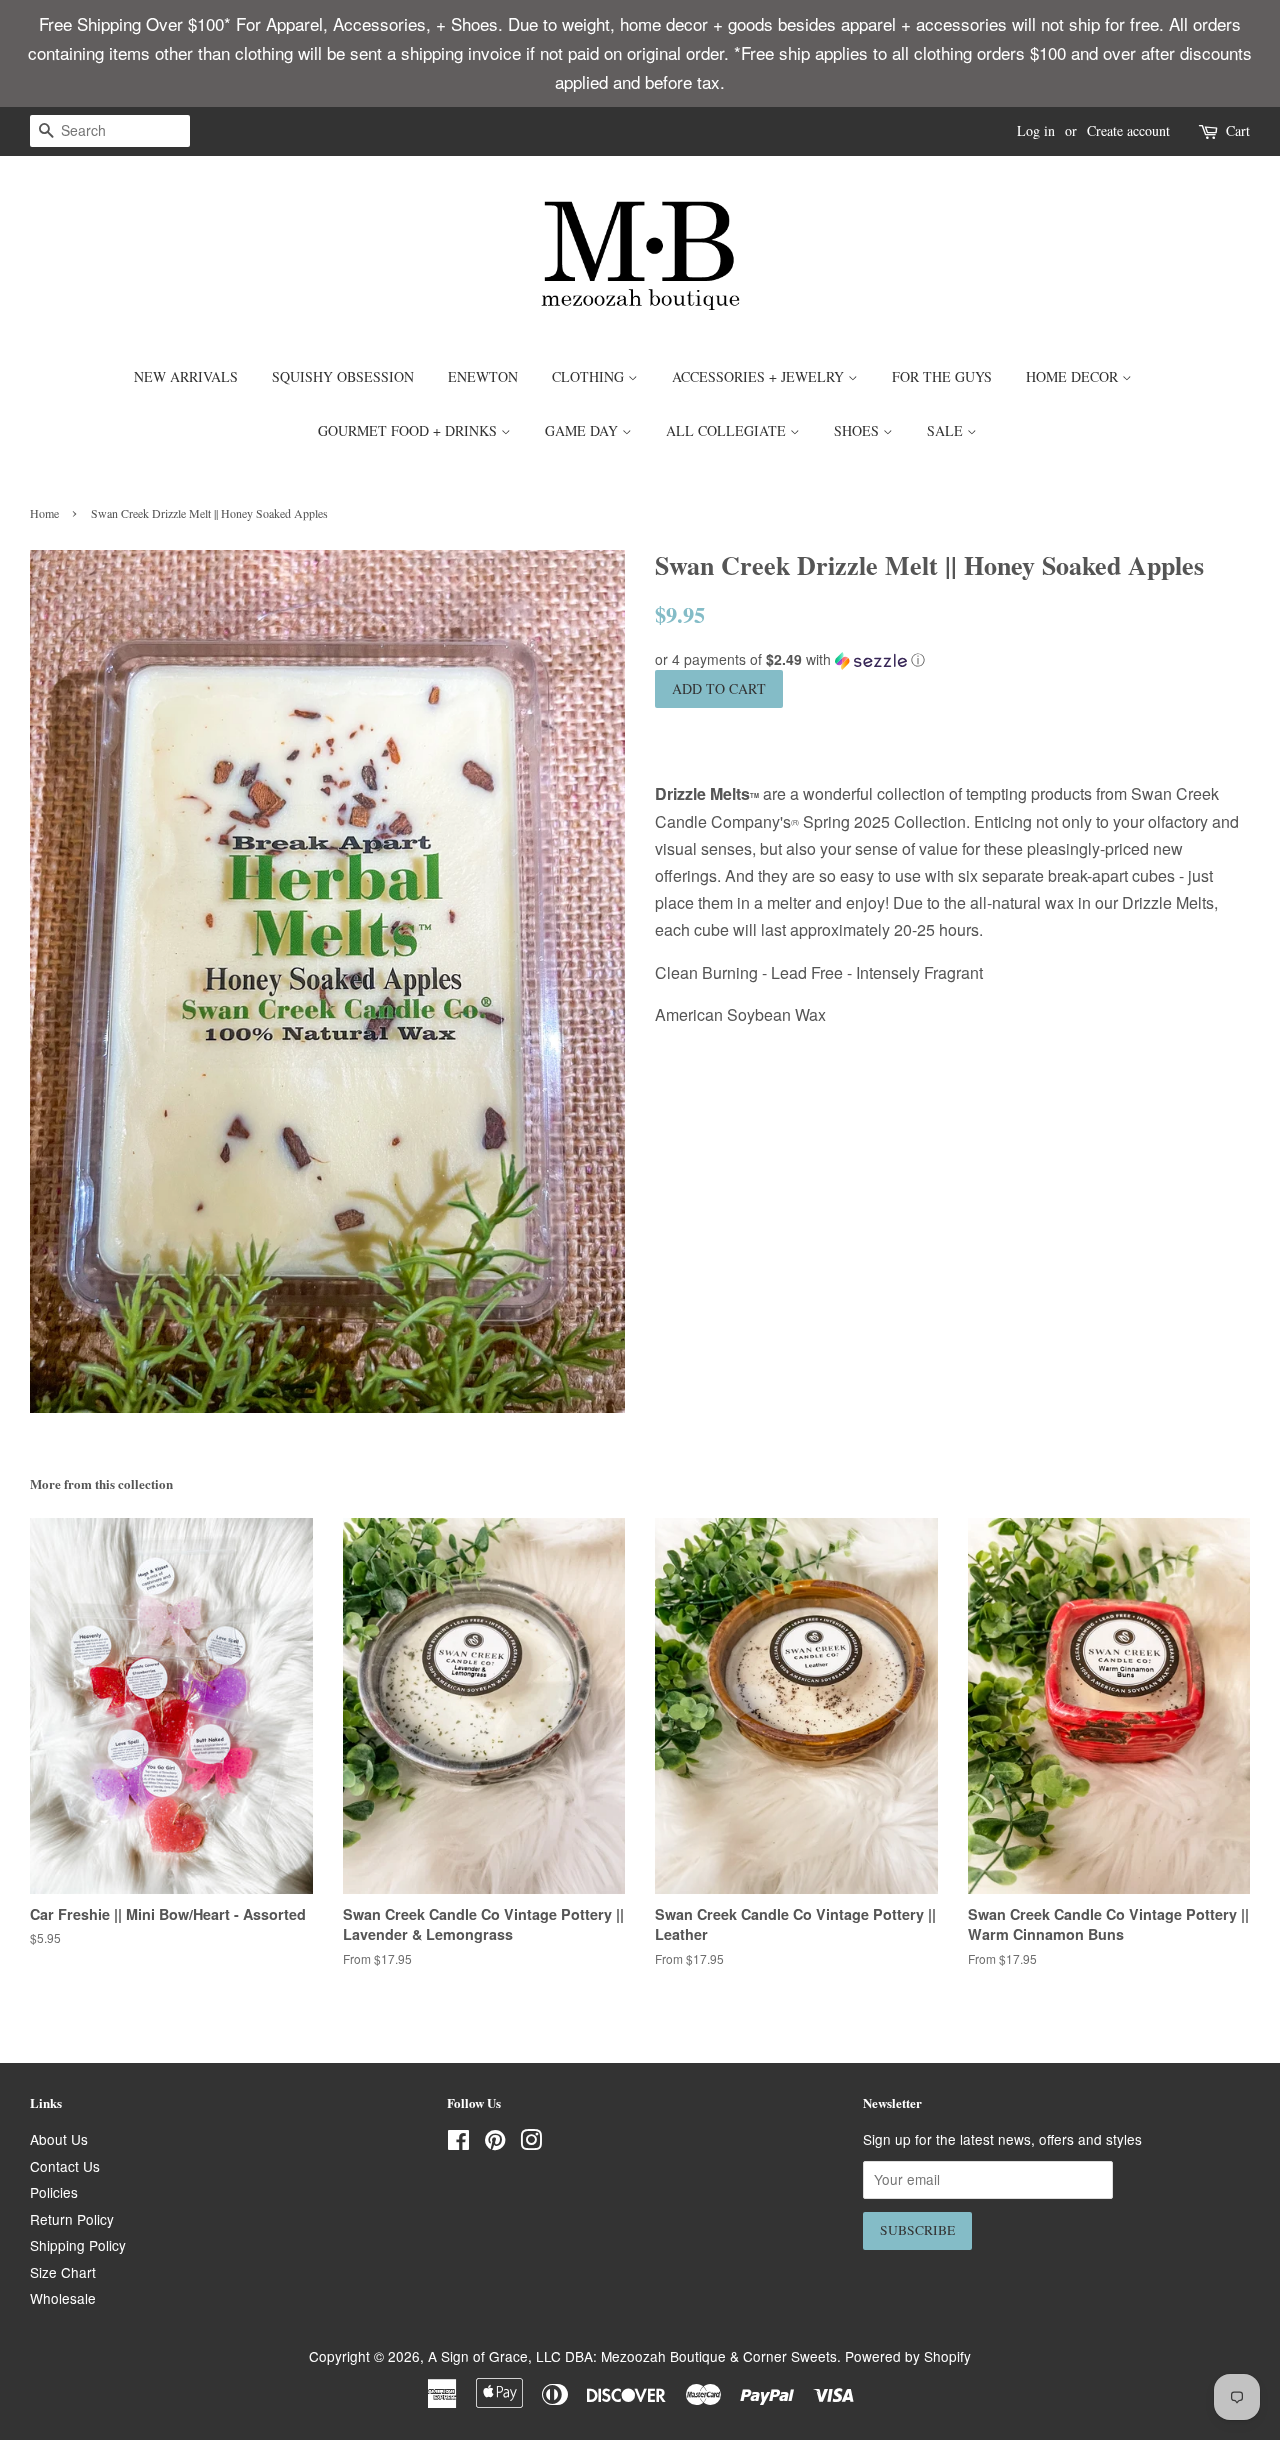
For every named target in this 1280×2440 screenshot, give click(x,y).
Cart (1238, 130)
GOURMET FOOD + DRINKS (409, 430)
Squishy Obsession (343, 376)
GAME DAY (583, 430)
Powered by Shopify (908, 2356)
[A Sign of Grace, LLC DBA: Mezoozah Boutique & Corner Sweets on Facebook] (458, 2143)
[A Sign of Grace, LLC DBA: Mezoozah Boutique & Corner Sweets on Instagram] (531, 2143)
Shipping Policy (78, 2245)
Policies (54, 2192)
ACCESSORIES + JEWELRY (760, 376)
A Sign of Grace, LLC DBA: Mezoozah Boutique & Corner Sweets (632, 2356)
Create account (1128, 130)
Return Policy (72, 2219)
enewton (483, 376)
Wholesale (63, 2298)
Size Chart (63, 2272)
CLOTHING (590, 376)
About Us (59, 2139)
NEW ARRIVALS (186, 376)
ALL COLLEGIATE (728, 430)
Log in (1036, 130)
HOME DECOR (1074, 376)
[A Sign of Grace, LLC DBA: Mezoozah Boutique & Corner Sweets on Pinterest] (495, 2143)
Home (44, 513)
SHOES (858, 430)
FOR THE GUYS (942, 376)
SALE (947, 430)
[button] (952, 659)
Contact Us (65, 2166)
